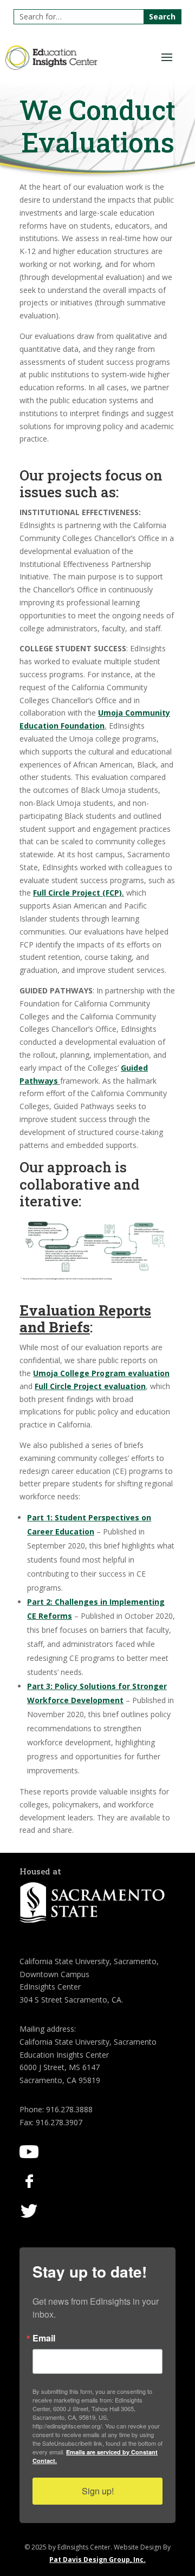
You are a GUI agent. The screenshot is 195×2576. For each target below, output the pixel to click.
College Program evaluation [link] (101, 1373)
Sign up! (98, 2491)
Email (44, 2338)
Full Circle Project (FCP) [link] (77, 893)
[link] (51, 67)
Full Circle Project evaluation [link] (90, 1386)
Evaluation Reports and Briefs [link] (85, 1319)
